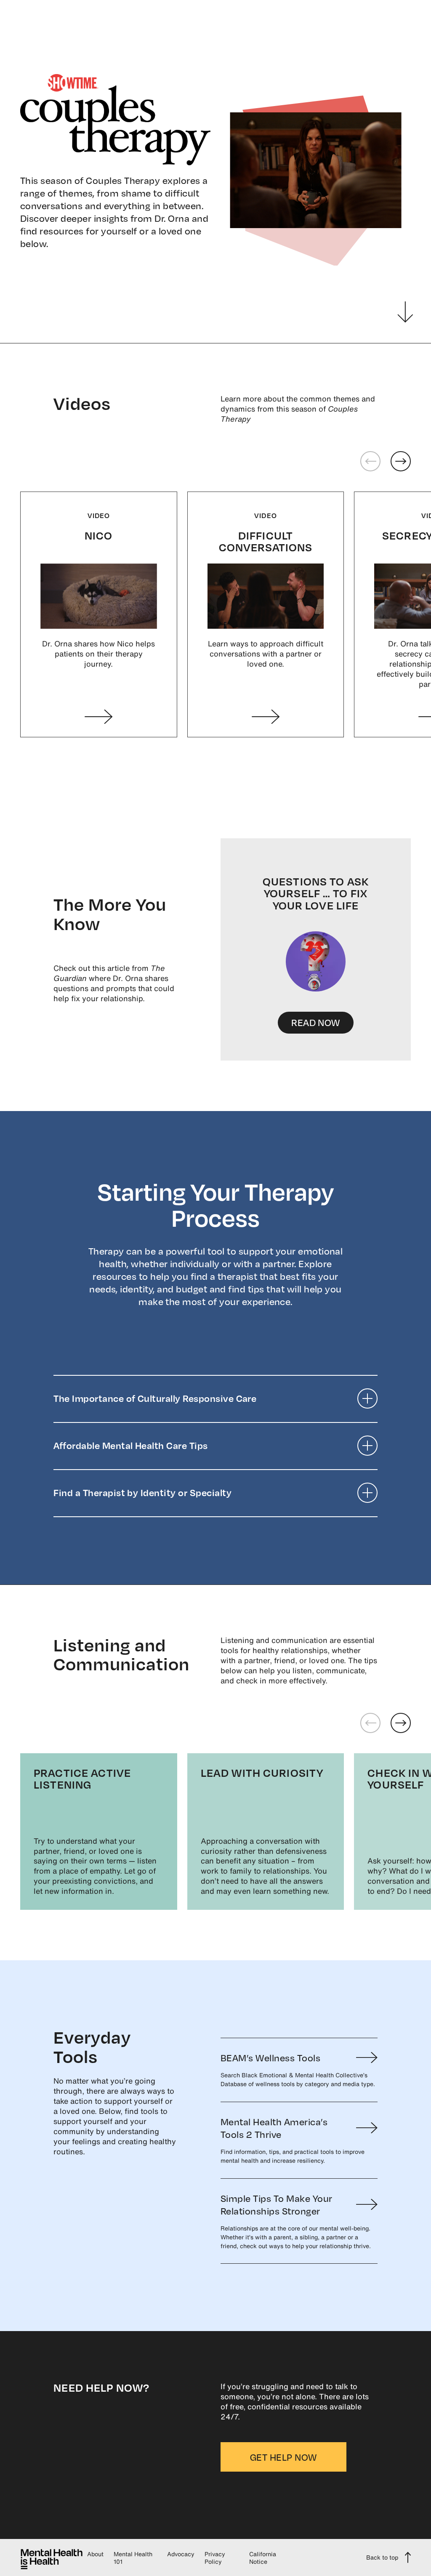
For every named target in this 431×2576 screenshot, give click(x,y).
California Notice (263, 2558)
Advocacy (181, 2554)
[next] (401, 1723)
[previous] (370, 1723)
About (95, 2554)
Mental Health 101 (133, 2558)
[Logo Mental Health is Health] (52, 2557)
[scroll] (405, 312)
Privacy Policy (215, 2558)
